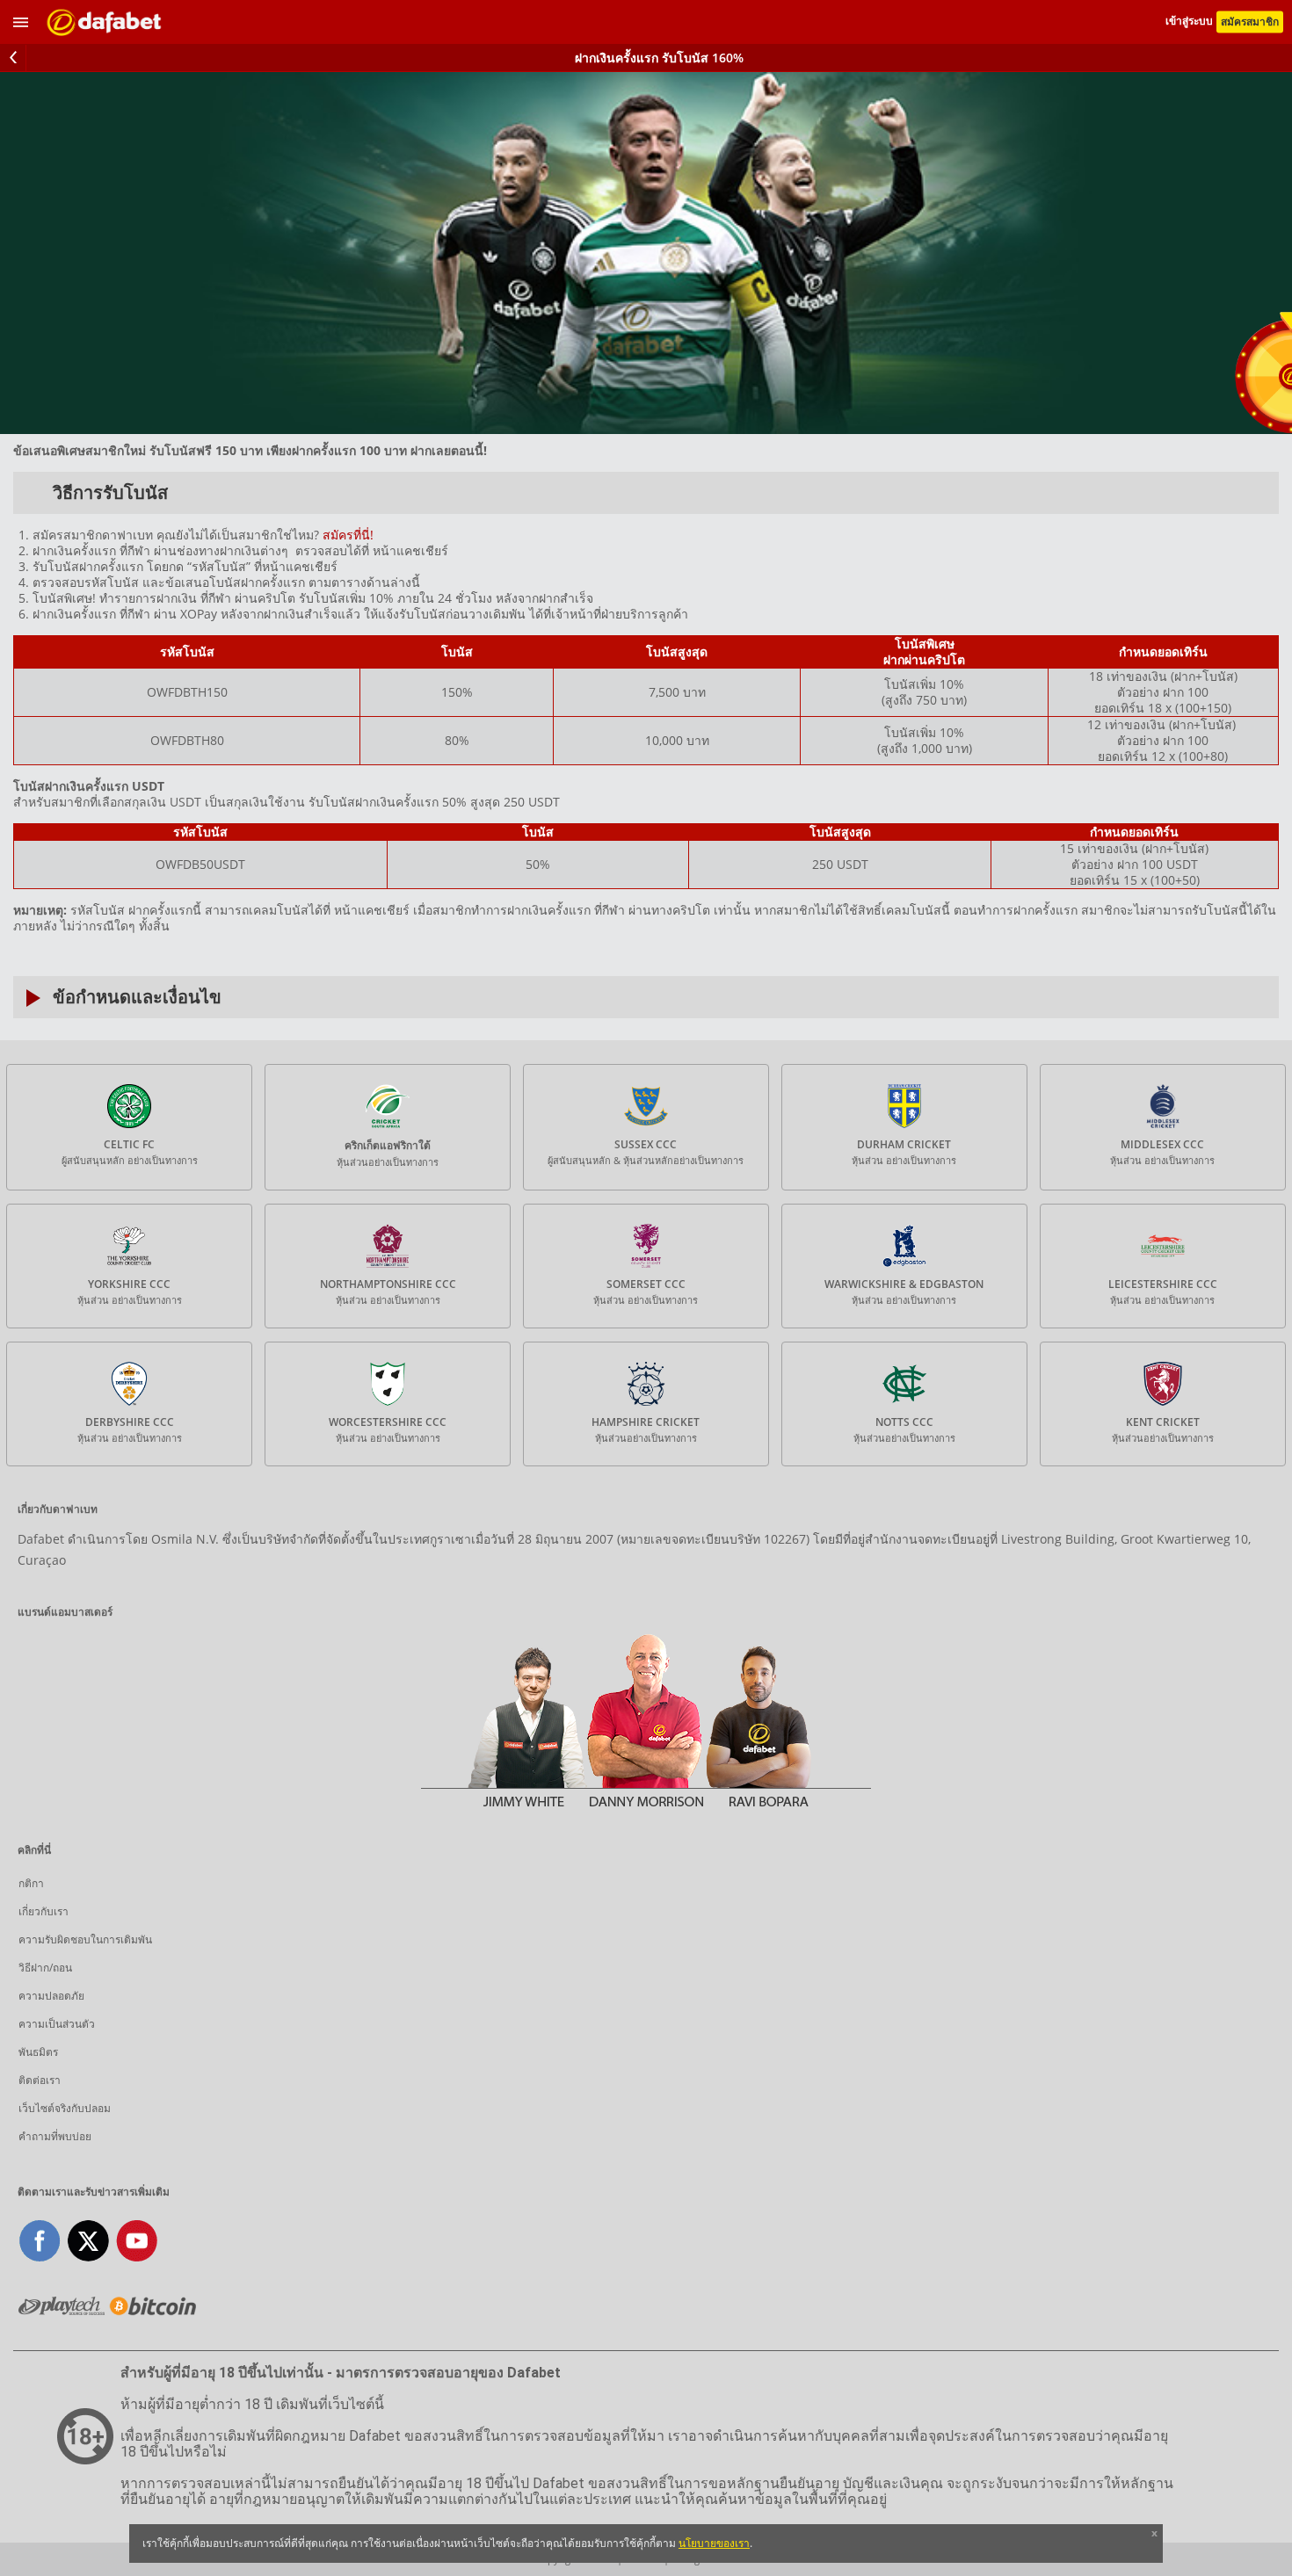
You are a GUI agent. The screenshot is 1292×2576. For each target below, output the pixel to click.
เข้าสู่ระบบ (1190, 22)
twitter (88, 2241)
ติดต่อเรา (40, 2080)
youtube (137, 2241)
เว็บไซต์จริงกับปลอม (65, 2108)
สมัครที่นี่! (348, 535)
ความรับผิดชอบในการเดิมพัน (85, 1939)
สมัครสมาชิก (1250, 22)
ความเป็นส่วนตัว (57, 2024)
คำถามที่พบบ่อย (55, 2136)
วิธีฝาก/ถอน (45, 1968)
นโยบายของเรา (714, 2543)
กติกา (31, 1883)
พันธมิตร (38, 2052)
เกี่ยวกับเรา (44, 1911)
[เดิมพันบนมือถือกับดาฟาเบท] (105, 22)
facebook (40, 2241)
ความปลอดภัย (51, 1996)
